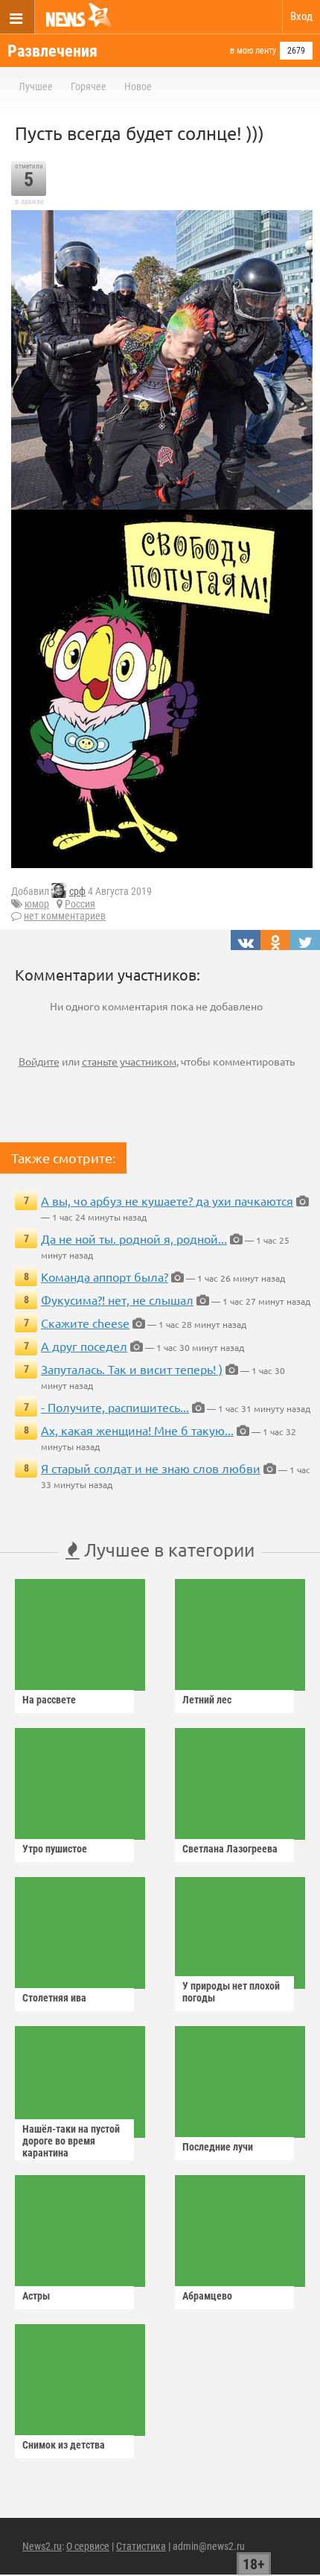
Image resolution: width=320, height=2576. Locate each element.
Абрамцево (207, 2296)
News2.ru (42, 2546)
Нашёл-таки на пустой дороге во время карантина (71, 2141)
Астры (36, 2296)
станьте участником (129, 1061)
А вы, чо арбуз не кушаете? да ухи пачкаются (167, 1200)
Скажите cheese (85, 1323)
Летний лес (207, 1700)
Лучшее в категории (167, 1550)
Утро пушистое (55, 1849)
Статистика (141, 2546)
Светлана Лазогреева (230, 1849)
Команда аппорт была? (105, 1276)
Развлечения (52, 51)
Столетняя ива (54, 1998)
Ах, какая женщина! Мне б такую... (137, 1430)
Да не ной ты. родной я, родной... (134, 1238)
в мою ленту (253, 51)
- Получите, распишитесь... (115, 1407)
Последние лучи (218, 2147)
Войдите (39, 1061)
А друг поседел (84, 1346)
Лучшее (36, 86)
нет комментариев (65, 916)
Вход (301, 16)
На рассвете (49, 1700)
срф (77, 891)
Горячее (89, 86)
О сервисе (88, 2546)
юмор (37, 904)
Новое (138, 86)
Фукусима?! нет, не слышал (117, 1300)
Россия (80, 904)
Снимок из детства (64, 2445)
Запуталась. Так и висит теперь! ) (132, 1369)
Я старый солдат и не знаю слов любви (151, 1468)
